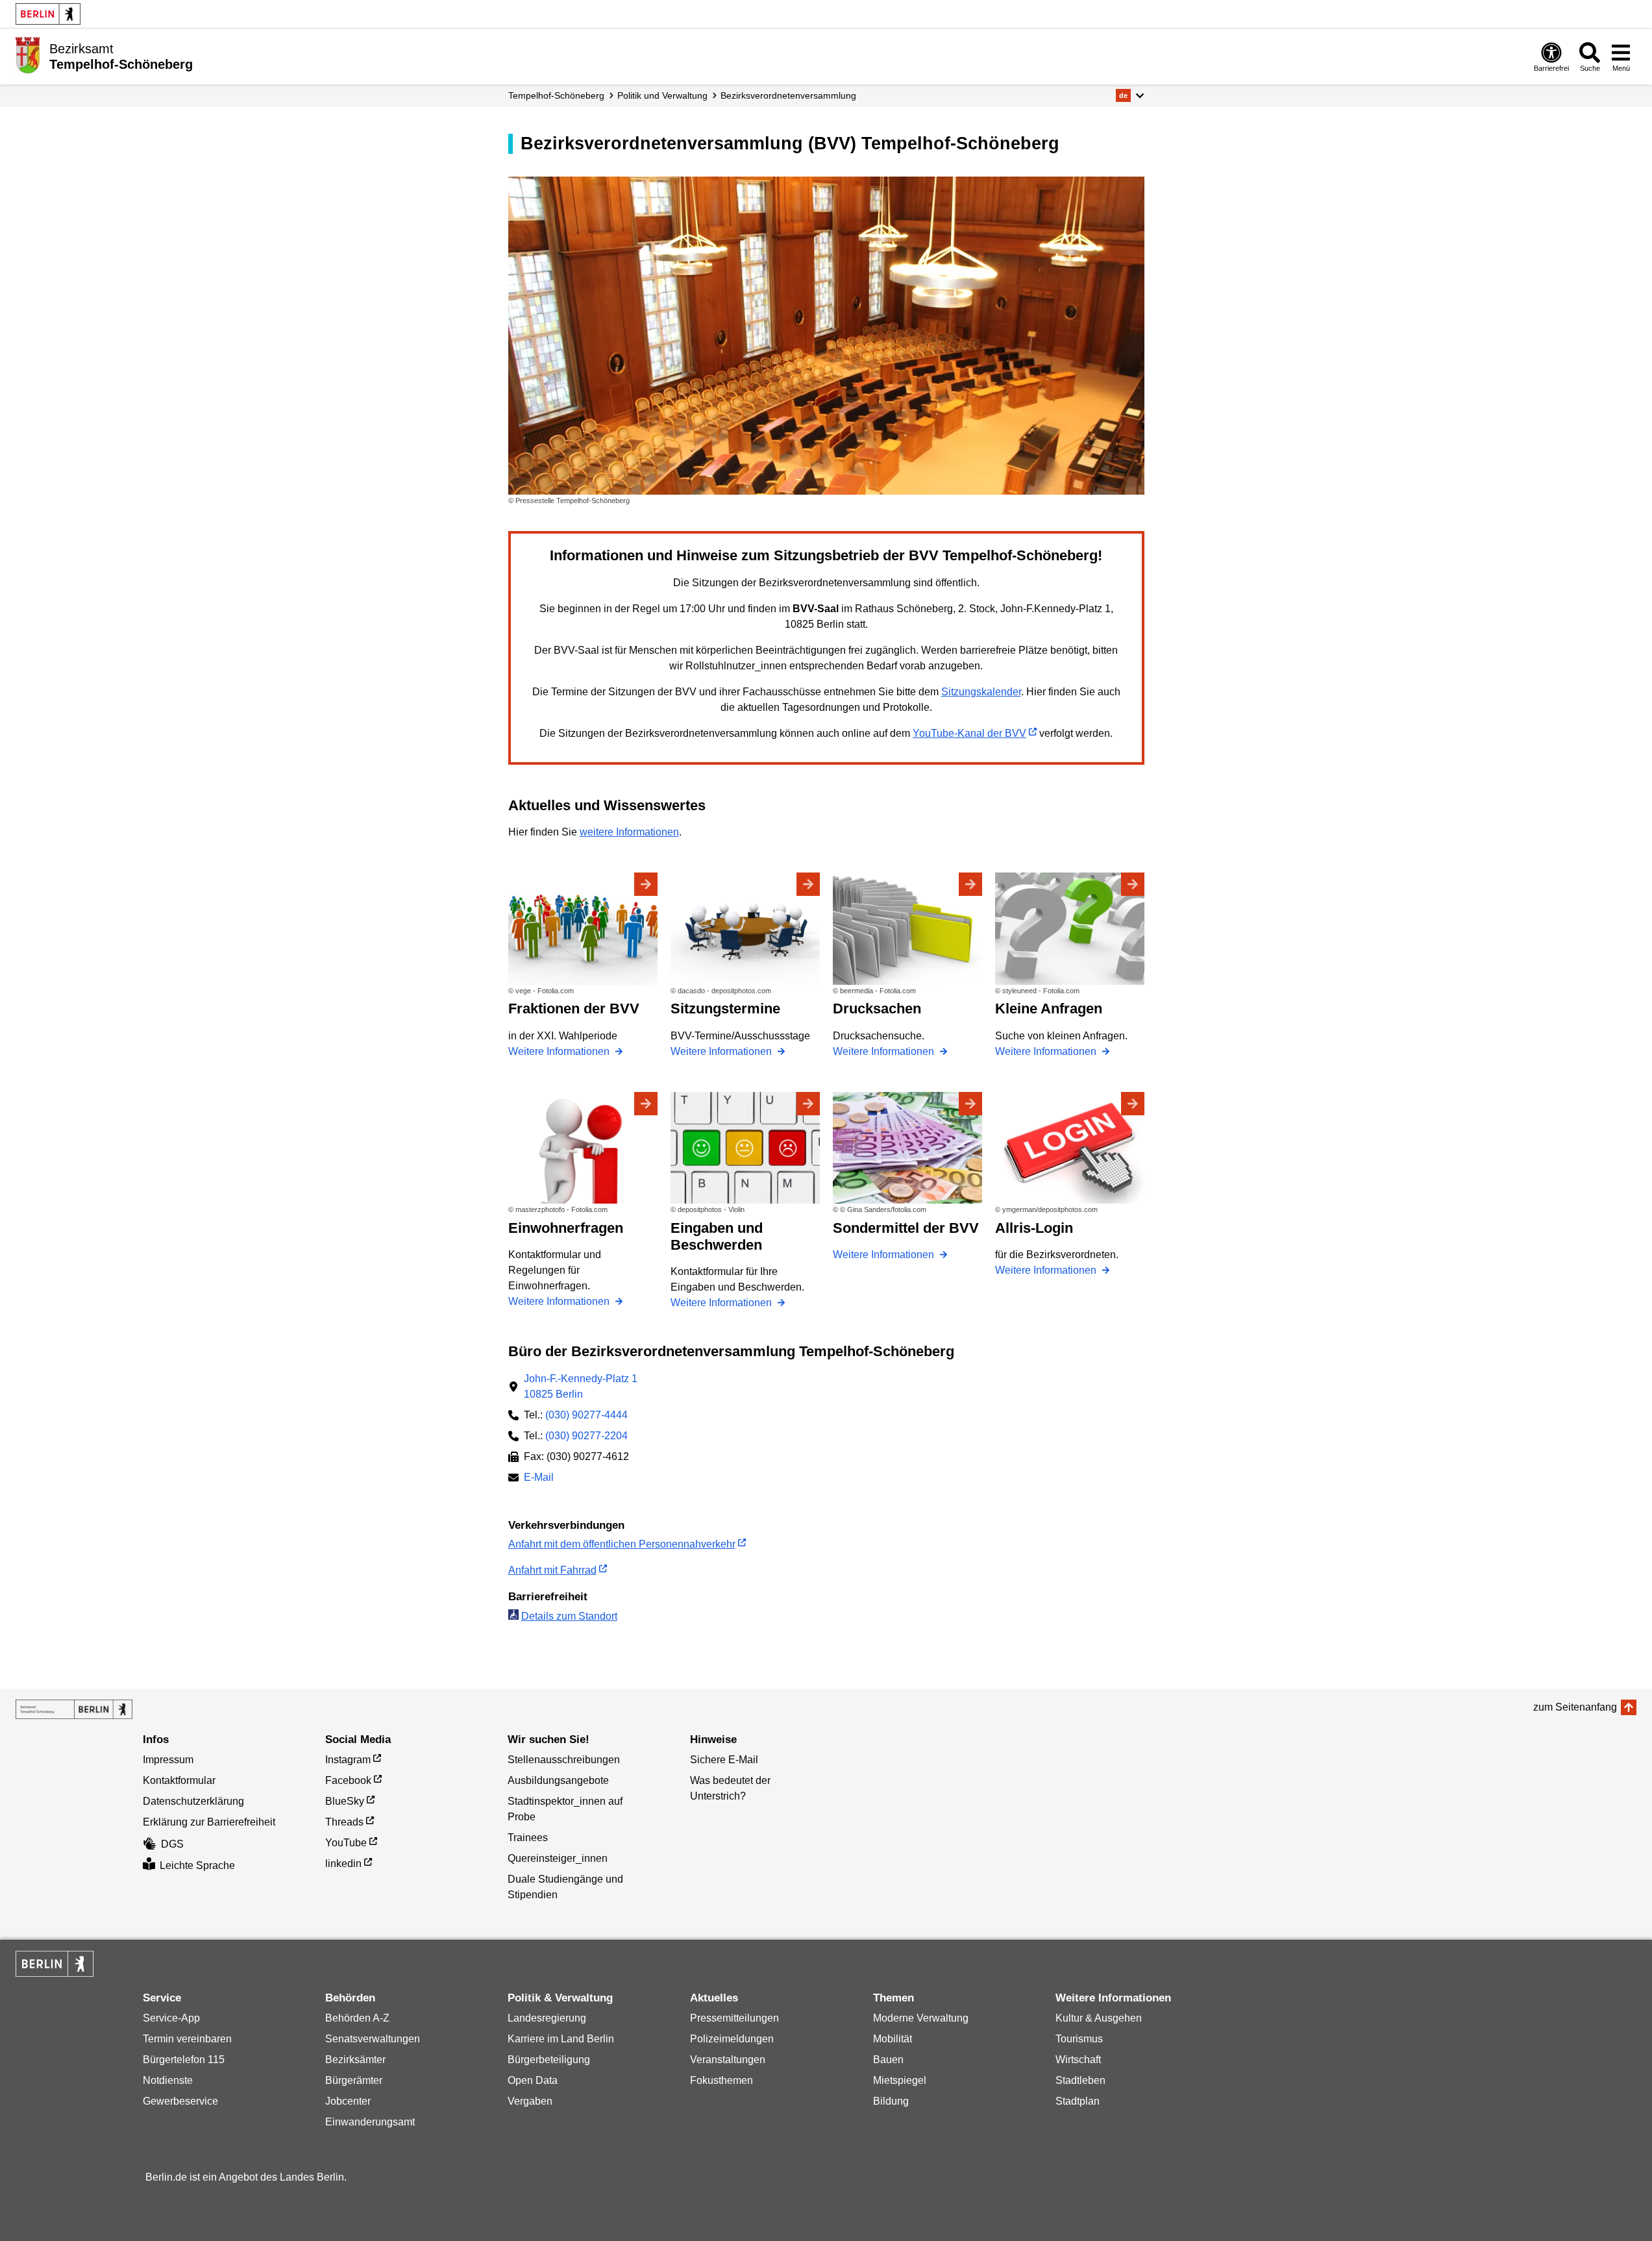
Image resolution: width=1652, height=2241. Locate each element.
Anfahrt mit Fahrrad (552, 1570)
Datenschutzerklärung (193, 1801)
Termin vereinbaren (187, 2039)
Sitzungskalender (981, 692)
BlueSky (345, 1801)
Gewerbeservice (180, 2101)
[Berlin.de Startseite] (48, 14)
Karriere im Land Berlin (561, 2039)
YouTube (346, 1843)
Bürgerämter (354, 2080)
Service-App (171, 2018)
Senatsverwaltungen (373, 2039)
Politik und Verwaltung (662, 95)
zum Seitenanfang (1575, 1707)
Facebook (348, 1780)
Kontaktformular (179, 1780)
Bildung (891, 2101)
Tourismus (1079, 2039)
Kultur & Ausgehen (1099, 2018)
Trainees (528, 1838)
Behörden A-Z (357, 2018)
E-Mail (539, 1479)
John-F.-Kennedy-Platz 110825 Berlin (581, 1386)
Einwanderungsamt (370, 2122)
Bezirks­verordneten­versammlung (788, 95)
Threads (344, 1822)
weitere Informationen (629, 832)
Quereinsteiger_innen (558, 1858)
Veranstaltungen (728, 2060)
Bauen (888, 2060)
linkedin (343, 1863)
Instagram (348, 1760)
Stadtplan (1078, 2101)
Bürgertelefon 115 (184, 2060)
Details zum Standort (569, 1616)
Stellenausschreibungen (564, 1760)
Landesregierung (547, 2018)
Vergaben (530, 2101)
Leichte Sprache (197, 1865)
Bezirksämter (355, 2060)
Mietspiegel (900, 2080)
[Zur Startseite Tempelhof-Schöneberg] (28, 55)
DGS (172, 1844)
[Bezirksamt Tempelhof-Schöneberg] (74, 1709)
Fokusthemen (721, 2080)
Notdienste (168, 2080)
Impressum (168, 1760)
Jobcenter (348, 2101)
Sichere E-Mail (724, 1760)
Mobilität (893, 2039)
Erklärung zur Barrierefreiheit (209, 1822)
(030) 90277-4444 (586, 1415)
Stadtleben (1080, 2080)
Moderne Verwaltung (921, 2018)
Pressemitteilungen (734, 2018)
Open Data (533, 2080)
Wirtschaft (1078, 2060)
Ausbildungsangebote (558, 1780)
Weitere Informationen (560, 1051)
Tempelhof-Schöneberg (556, 95)
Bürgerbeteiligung (549, 2060)
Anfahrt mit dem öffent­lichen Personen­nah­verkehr (622, 1544)
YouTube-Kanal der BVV (969, 733)
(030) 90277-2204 (586, 1436)
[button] (1130, 95)
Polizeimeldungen (732, 2039)
